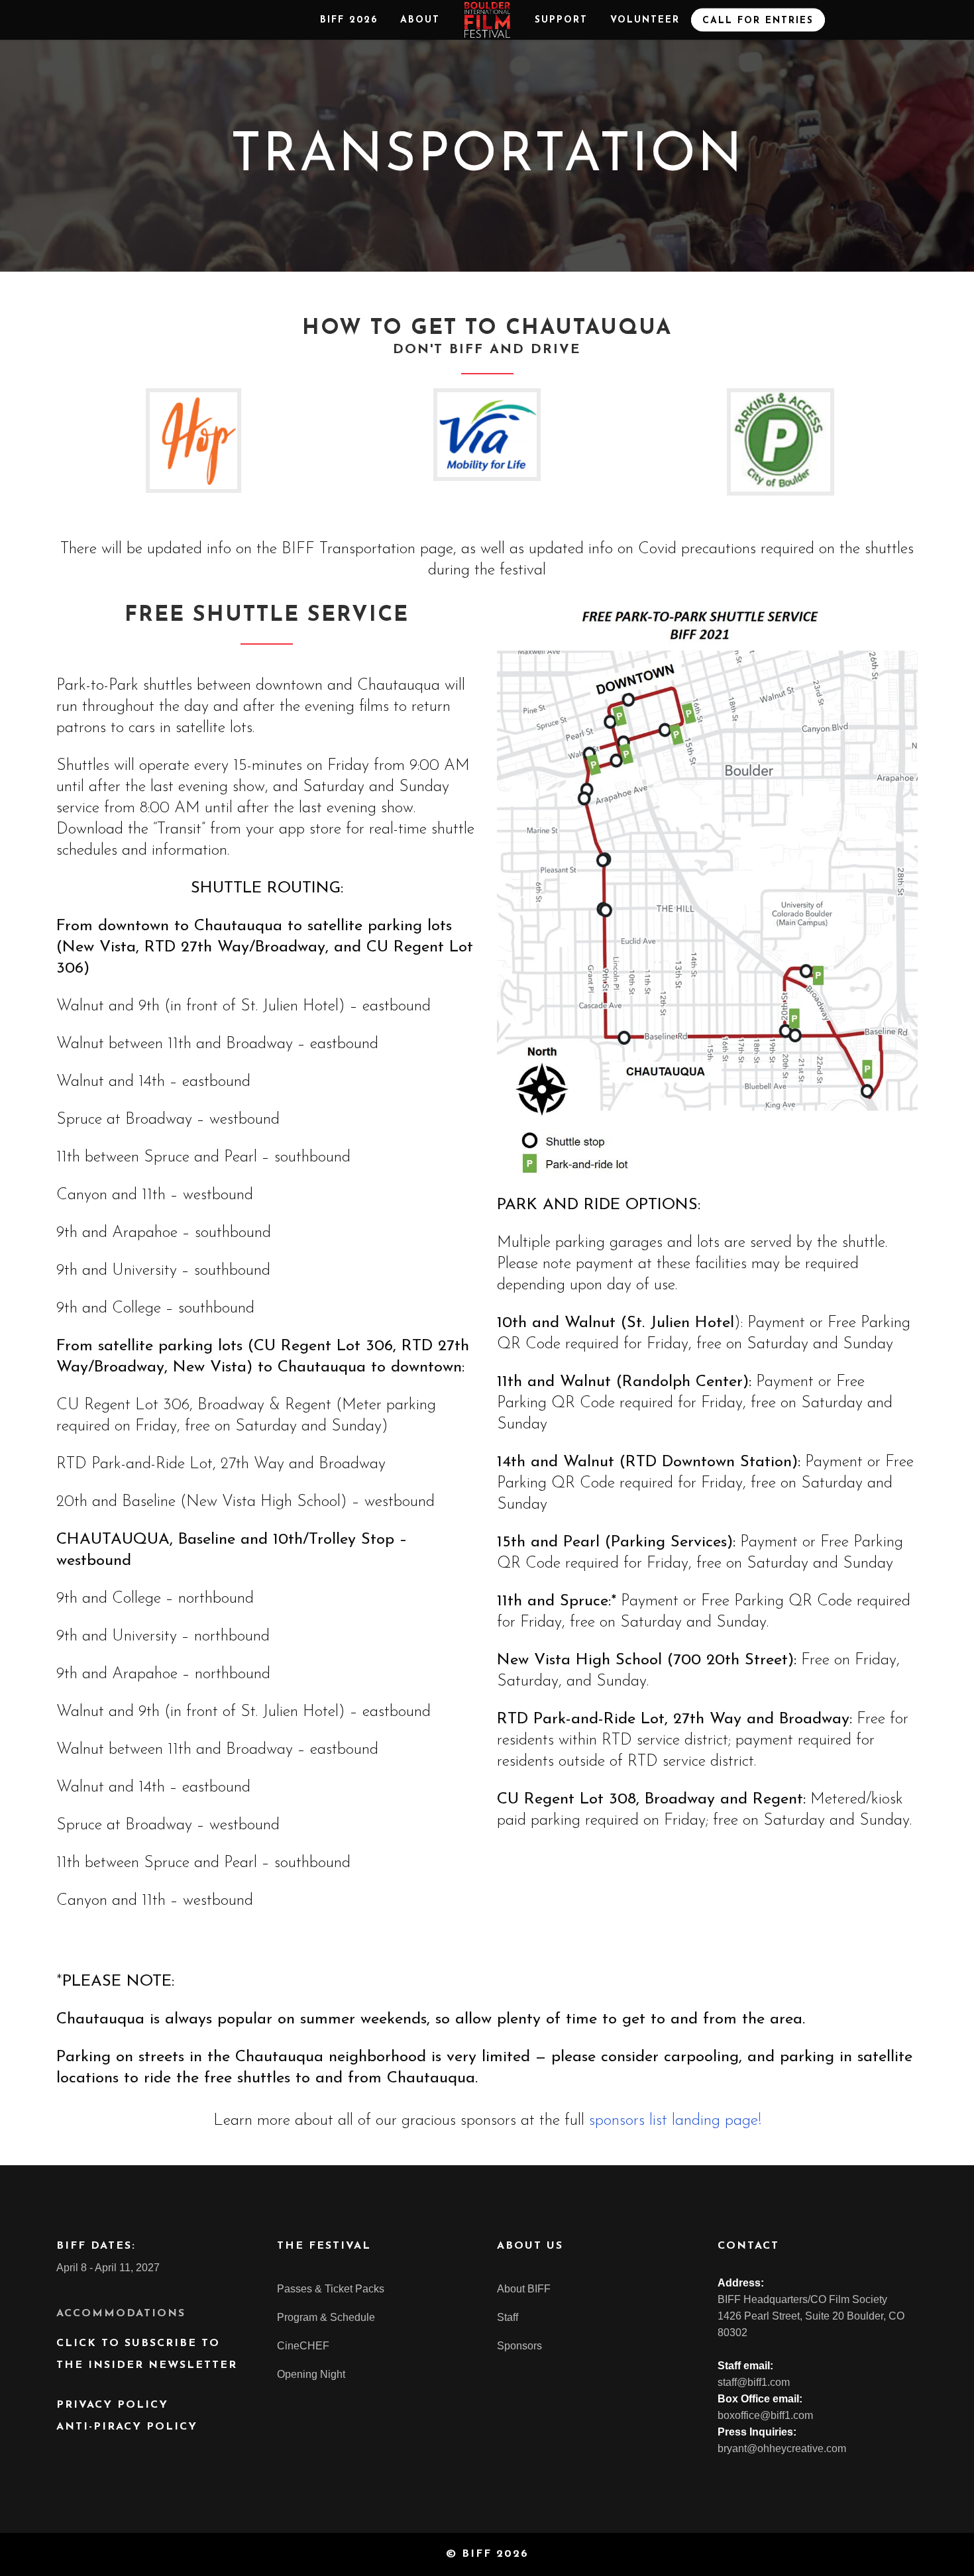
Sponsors (519, 2346)
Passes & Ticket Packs (331, 2289)
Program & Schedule (326, 2317)
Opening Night (311, 2374)
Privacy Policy (112, 2405)
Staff (508, 2317)
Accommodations (121, 2314)
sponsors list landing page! (675, 2121)
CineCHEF (303, 2346)
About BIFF (524, 2289)
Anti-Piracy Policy (127, 2427)
